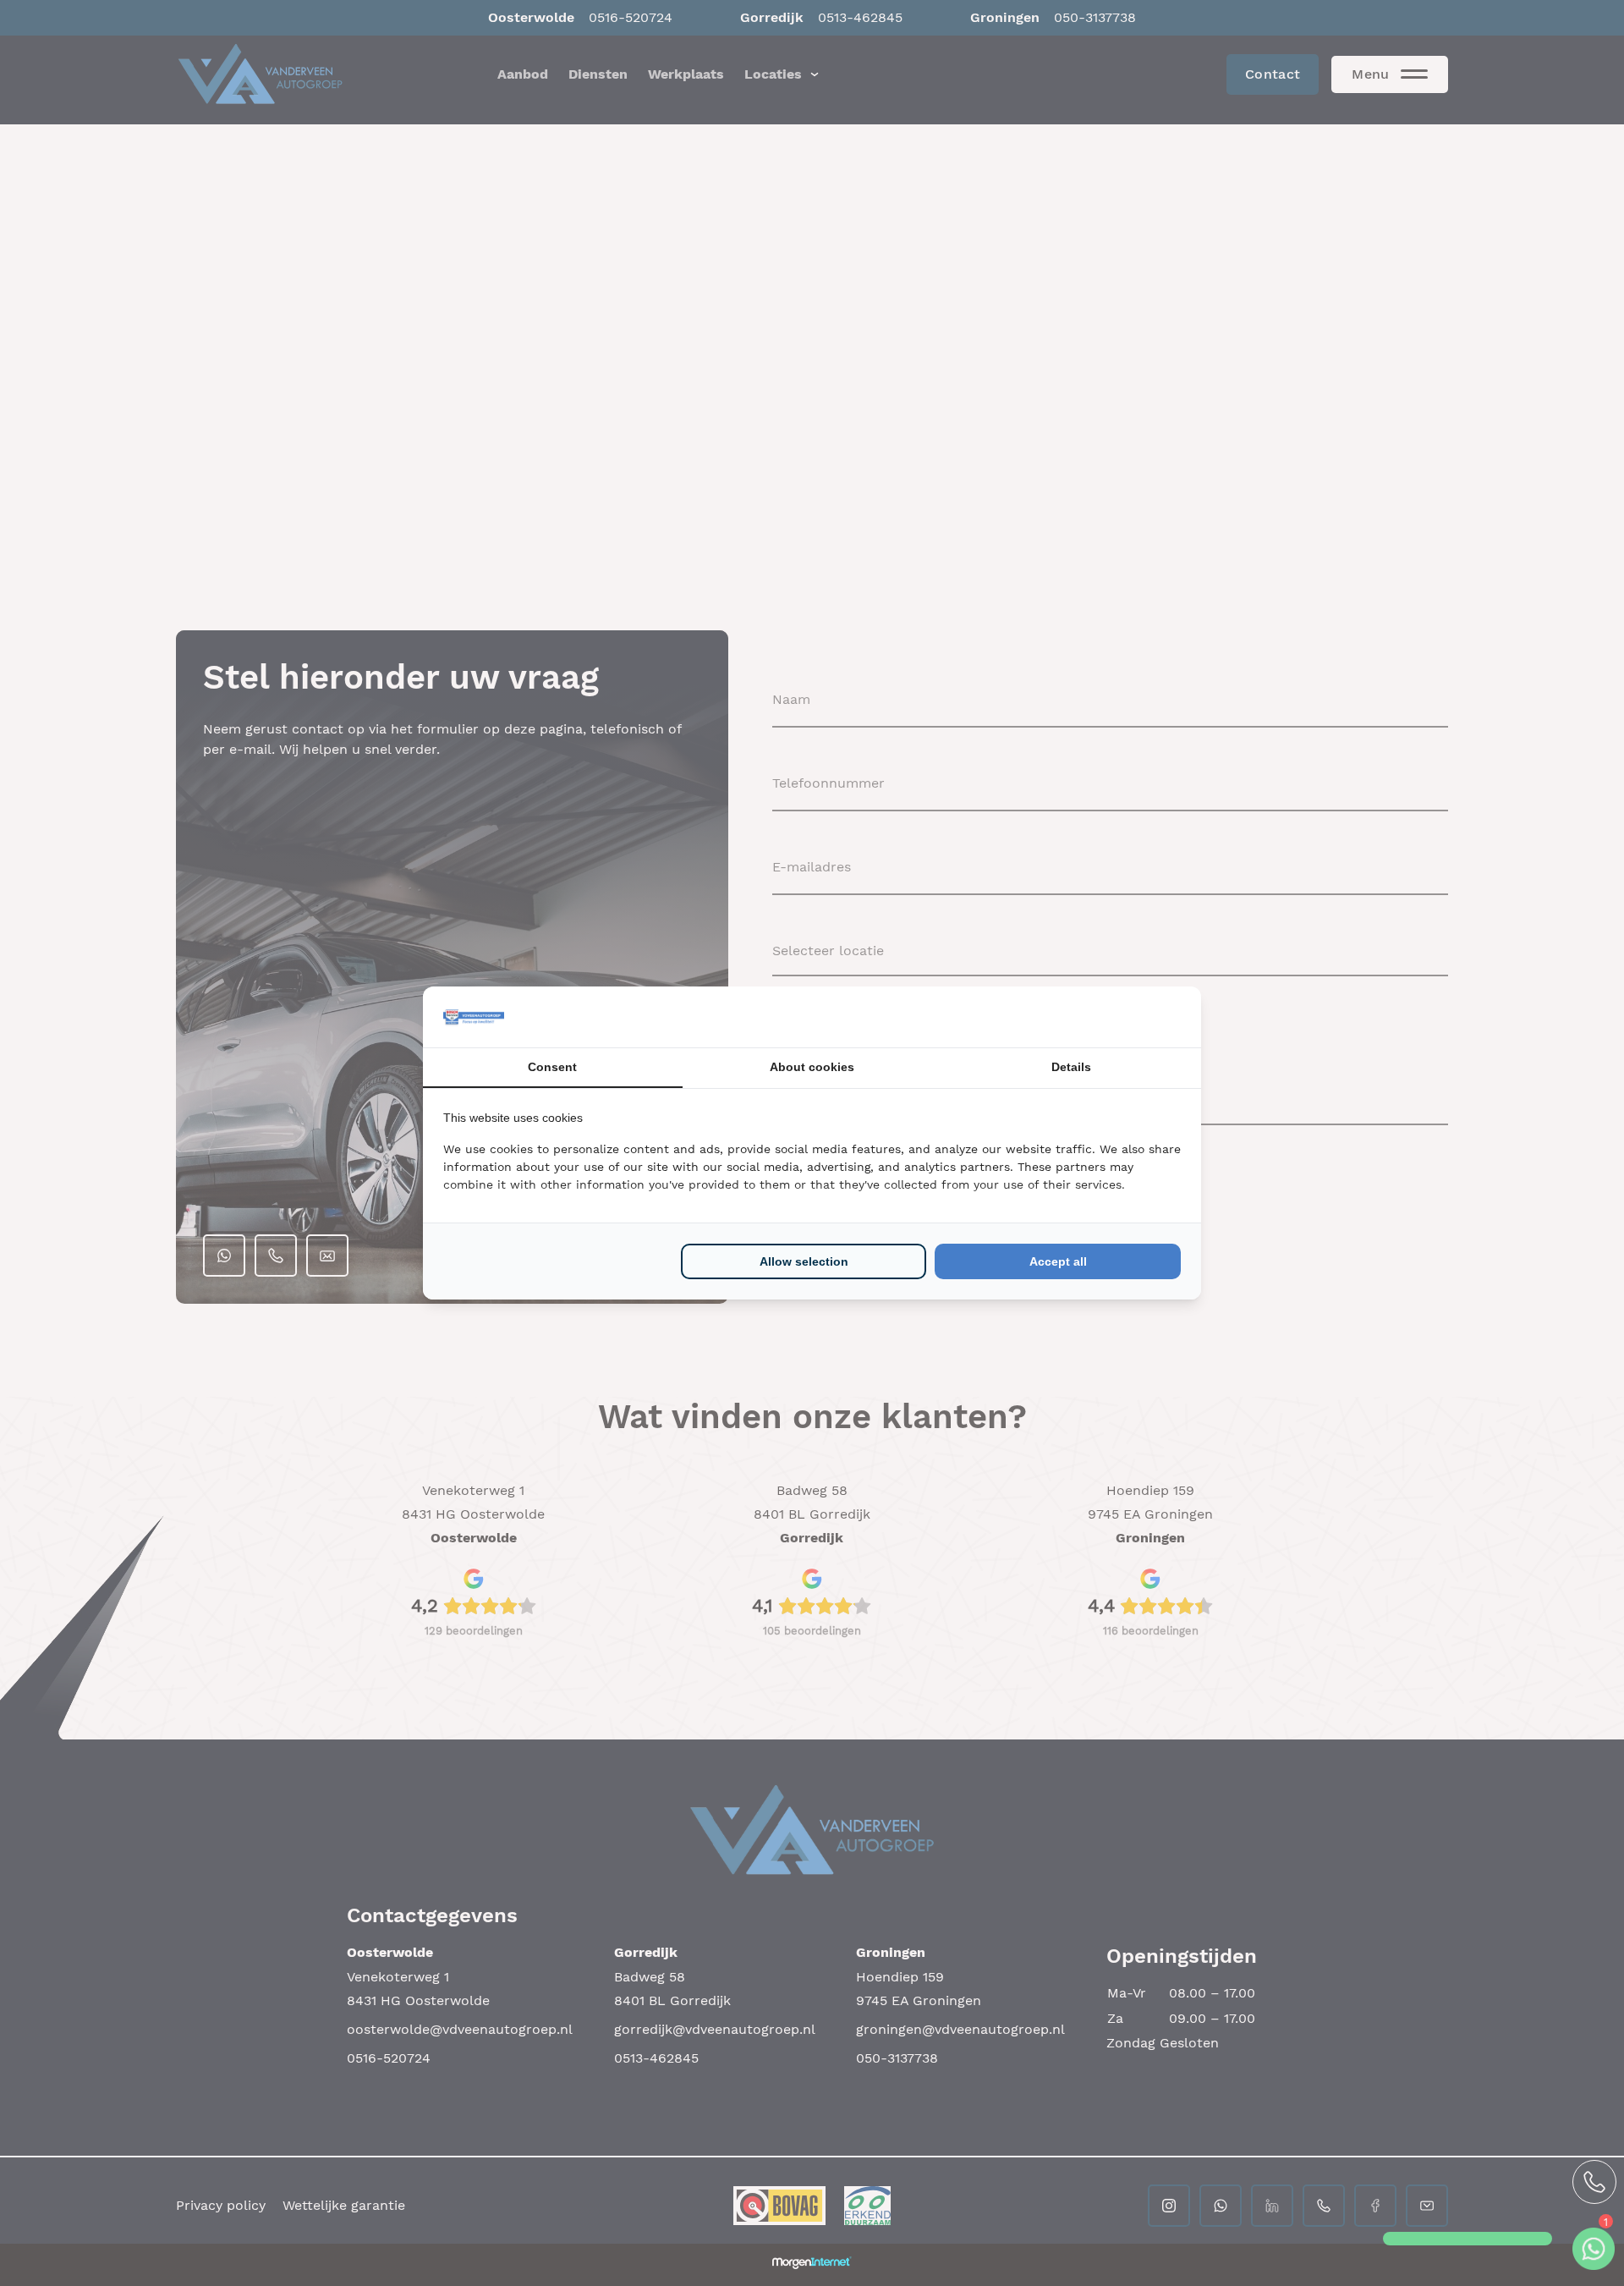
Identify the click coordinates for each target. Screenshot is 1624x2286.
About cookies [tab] (812, 1067)
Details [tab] (1071, 1067)
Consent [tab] (552, 1067)
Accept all (1058, 1261)
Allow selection (804, 1261)
